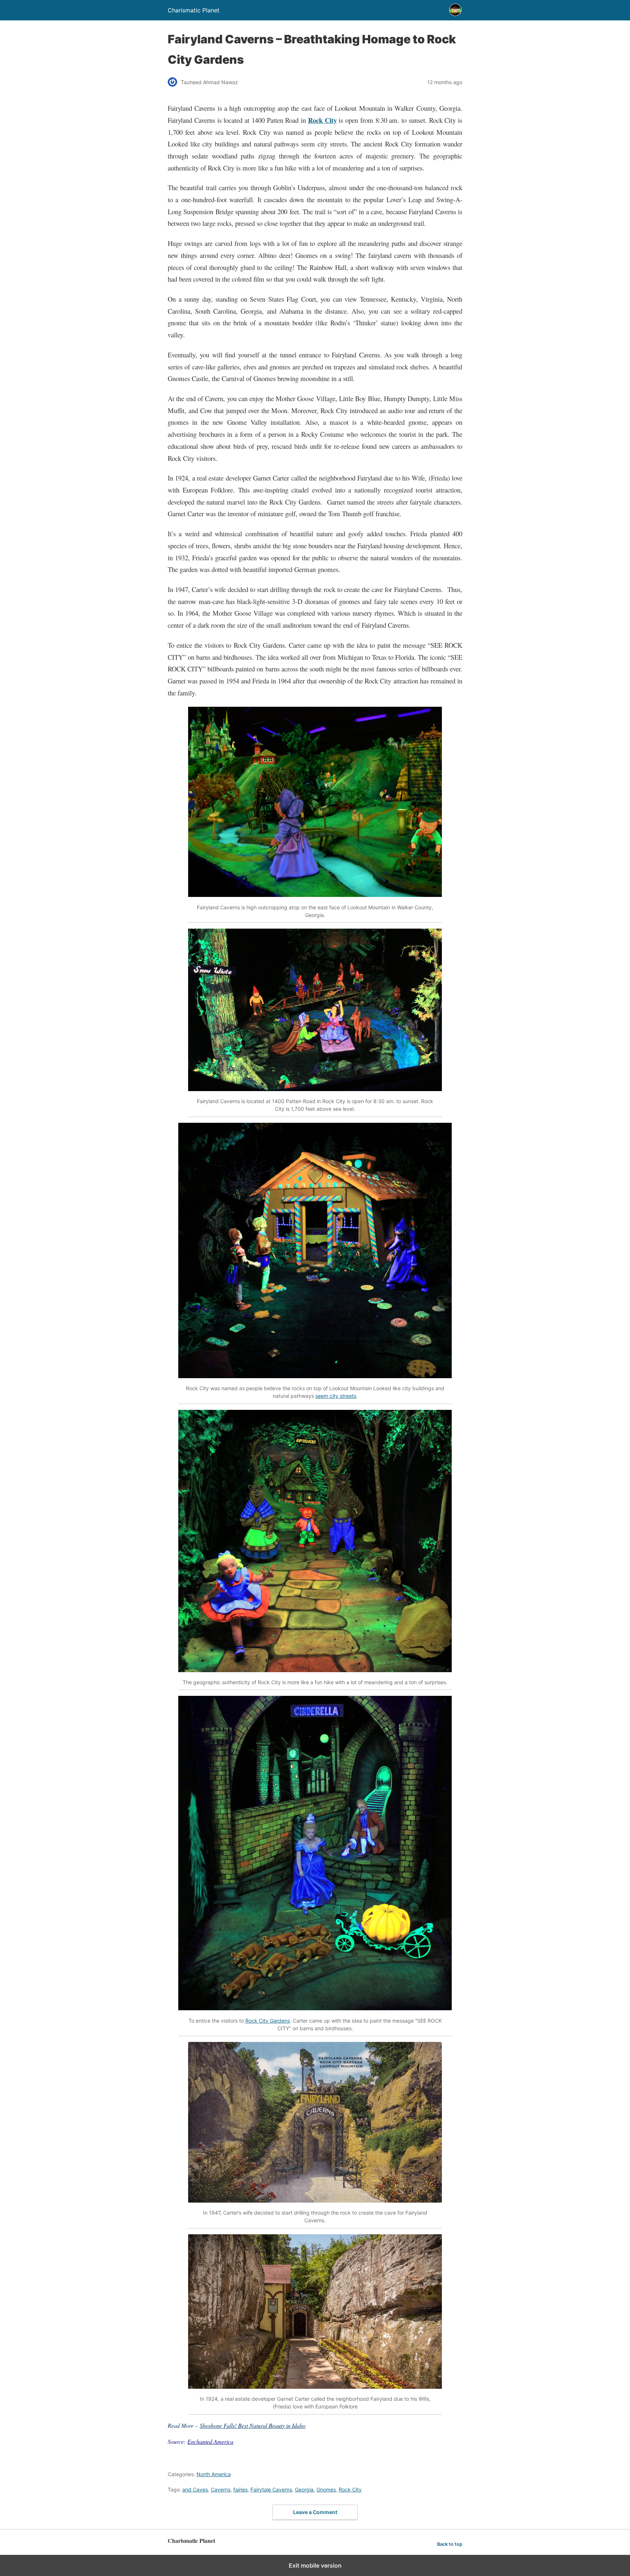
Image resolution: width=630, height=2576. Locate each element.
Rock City (322, 120)
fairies (240, 2489)
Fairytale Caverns (271, 2489)
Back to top (450, 2544)
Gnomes (326, 2489)
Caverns (221, 2489)
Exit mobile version (315, 2565)
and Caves (195, 2489)
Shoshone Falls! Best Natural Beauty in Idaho (253, 2425)
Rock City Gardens (268, 2021)
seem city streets (336, 1396)
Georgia (304, 2489)
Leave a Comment (315, 2512)
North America (214, 2474)
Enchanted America (210, 2441)
